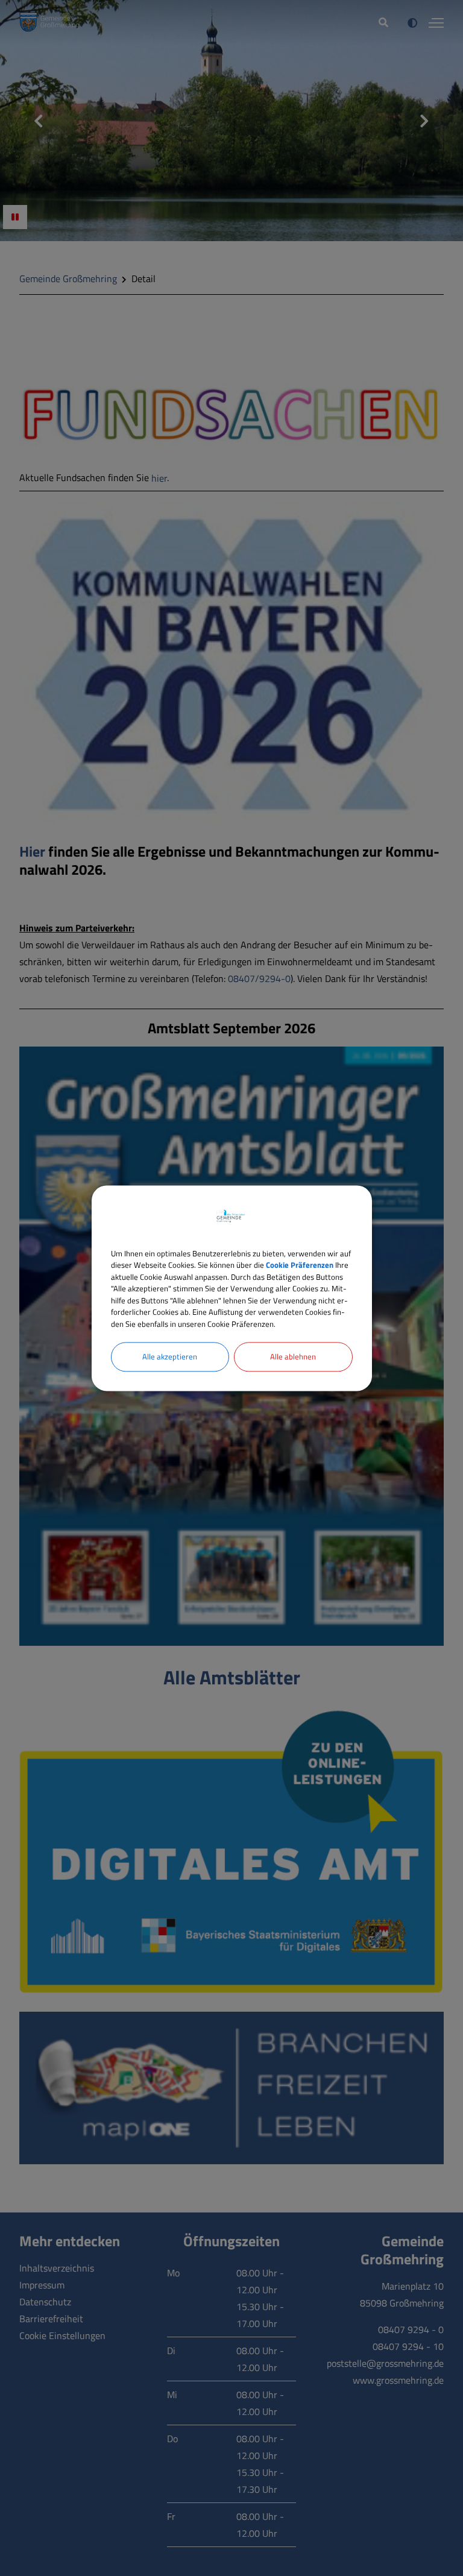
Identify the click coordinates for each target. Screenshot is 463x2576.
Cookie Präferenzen (300, 1265)
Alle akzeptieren (170, 1356)
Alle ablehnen (293, 1356)
